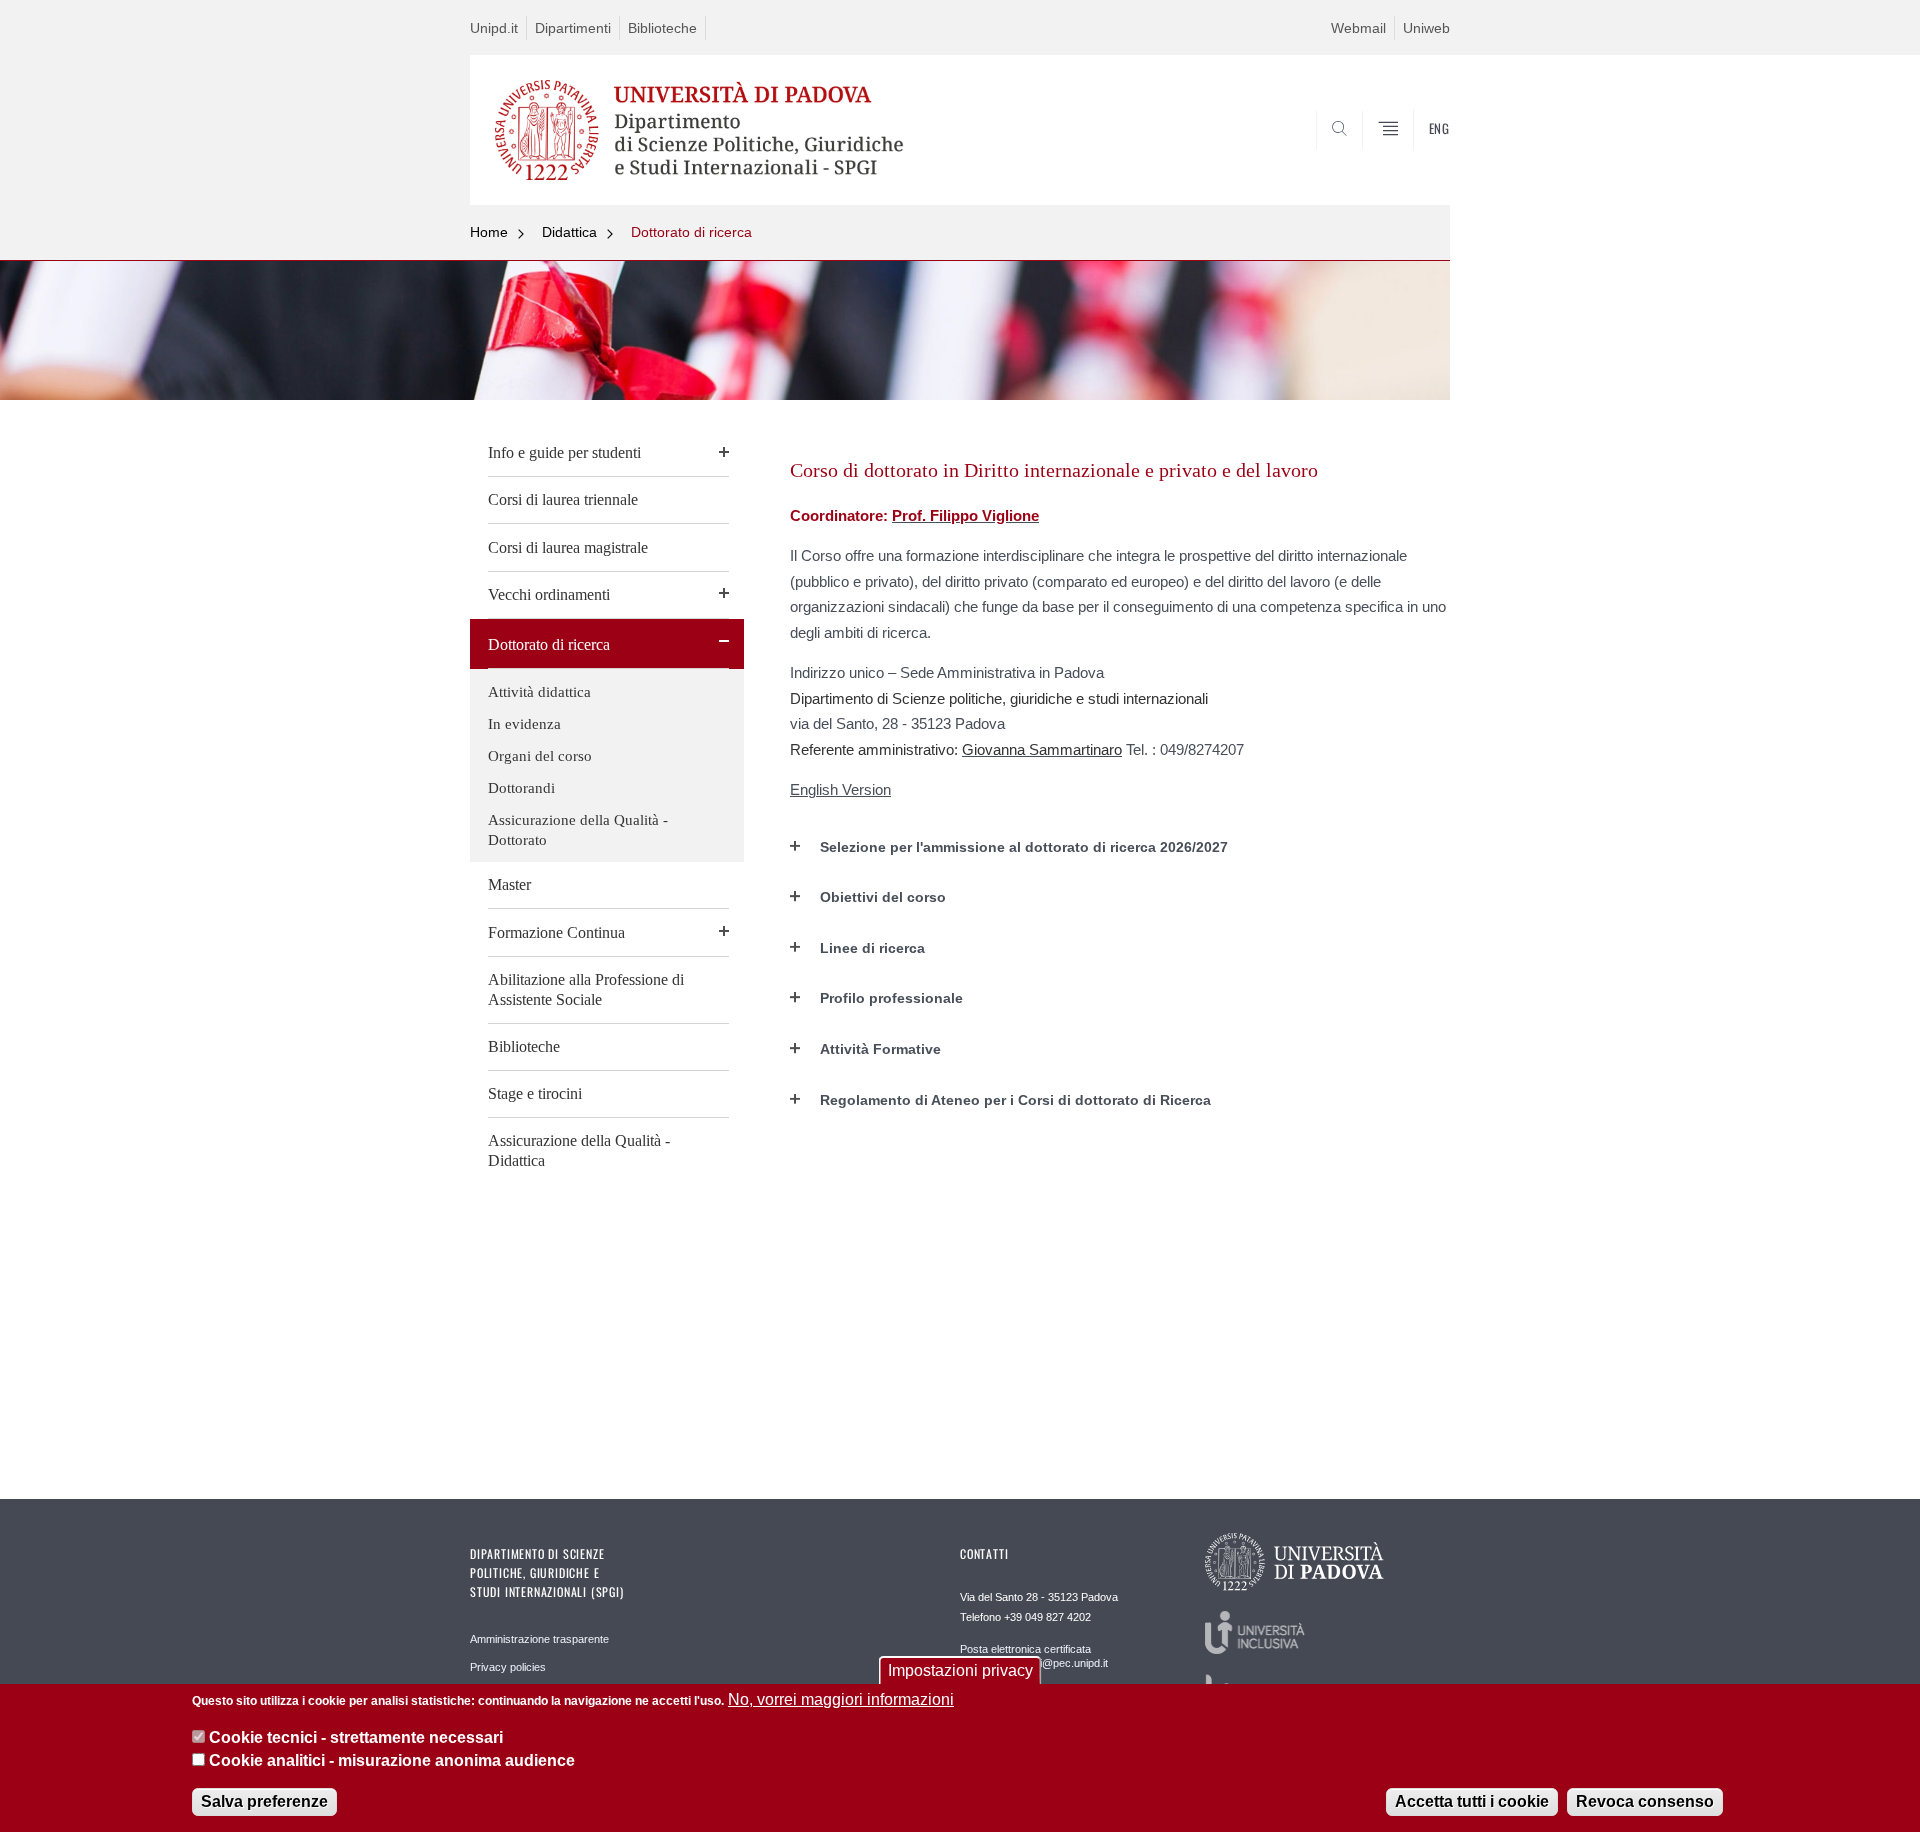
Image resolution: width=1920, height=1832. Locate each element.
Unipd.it (494, 28)
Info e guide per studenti (564, 452)
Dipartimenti (573, 28)
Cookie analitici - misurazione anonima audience (392, 1760)
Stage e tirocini (535, 1093)
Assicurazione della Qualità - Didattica (579, 1150)
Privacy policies (508, 1667)
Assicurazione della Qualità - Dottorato (578, 830)
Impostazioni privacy (960, 1670)
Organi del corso (540, 756)
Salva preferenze (264, 1801)
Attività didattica (539, 692)
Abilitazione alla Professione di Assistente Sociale (586, 989)
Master (509, 884)
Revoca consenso (1645, 1801)
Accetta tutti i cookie (1472, 1801)
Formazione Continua (556, 932)
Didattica (569, 232)
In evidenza (524, 724)
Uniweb (1426, 28)
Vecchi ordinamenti (549, 594)
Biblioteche (662, 28)
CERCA (1418, 157)
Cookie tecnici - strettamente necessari (356, 1737)
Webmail (1358, 28)
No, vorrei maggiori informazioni (841, 1699)
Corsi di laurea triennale (563, 499)
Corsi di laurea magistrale (568, 547)
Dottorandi (521, 788)
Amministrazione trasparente (539, 1639)
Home (489, 232)
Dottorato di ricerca (691, 232)
